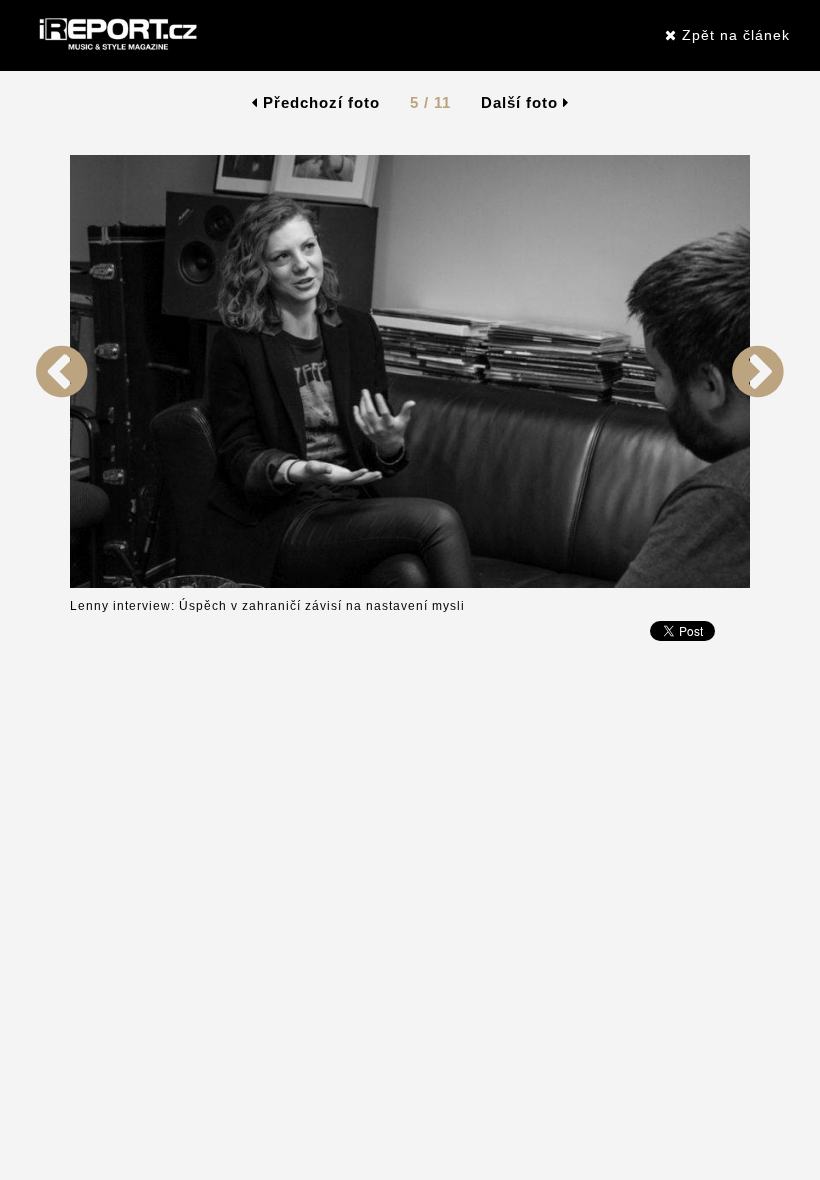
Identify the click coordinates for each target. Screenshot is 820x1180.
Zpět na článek (733, 35)
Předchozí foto (319, 102)
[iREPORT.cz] (116, 35)
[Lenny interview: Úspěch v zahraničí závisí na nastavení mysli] (62, 584)
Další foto (522, 102)
